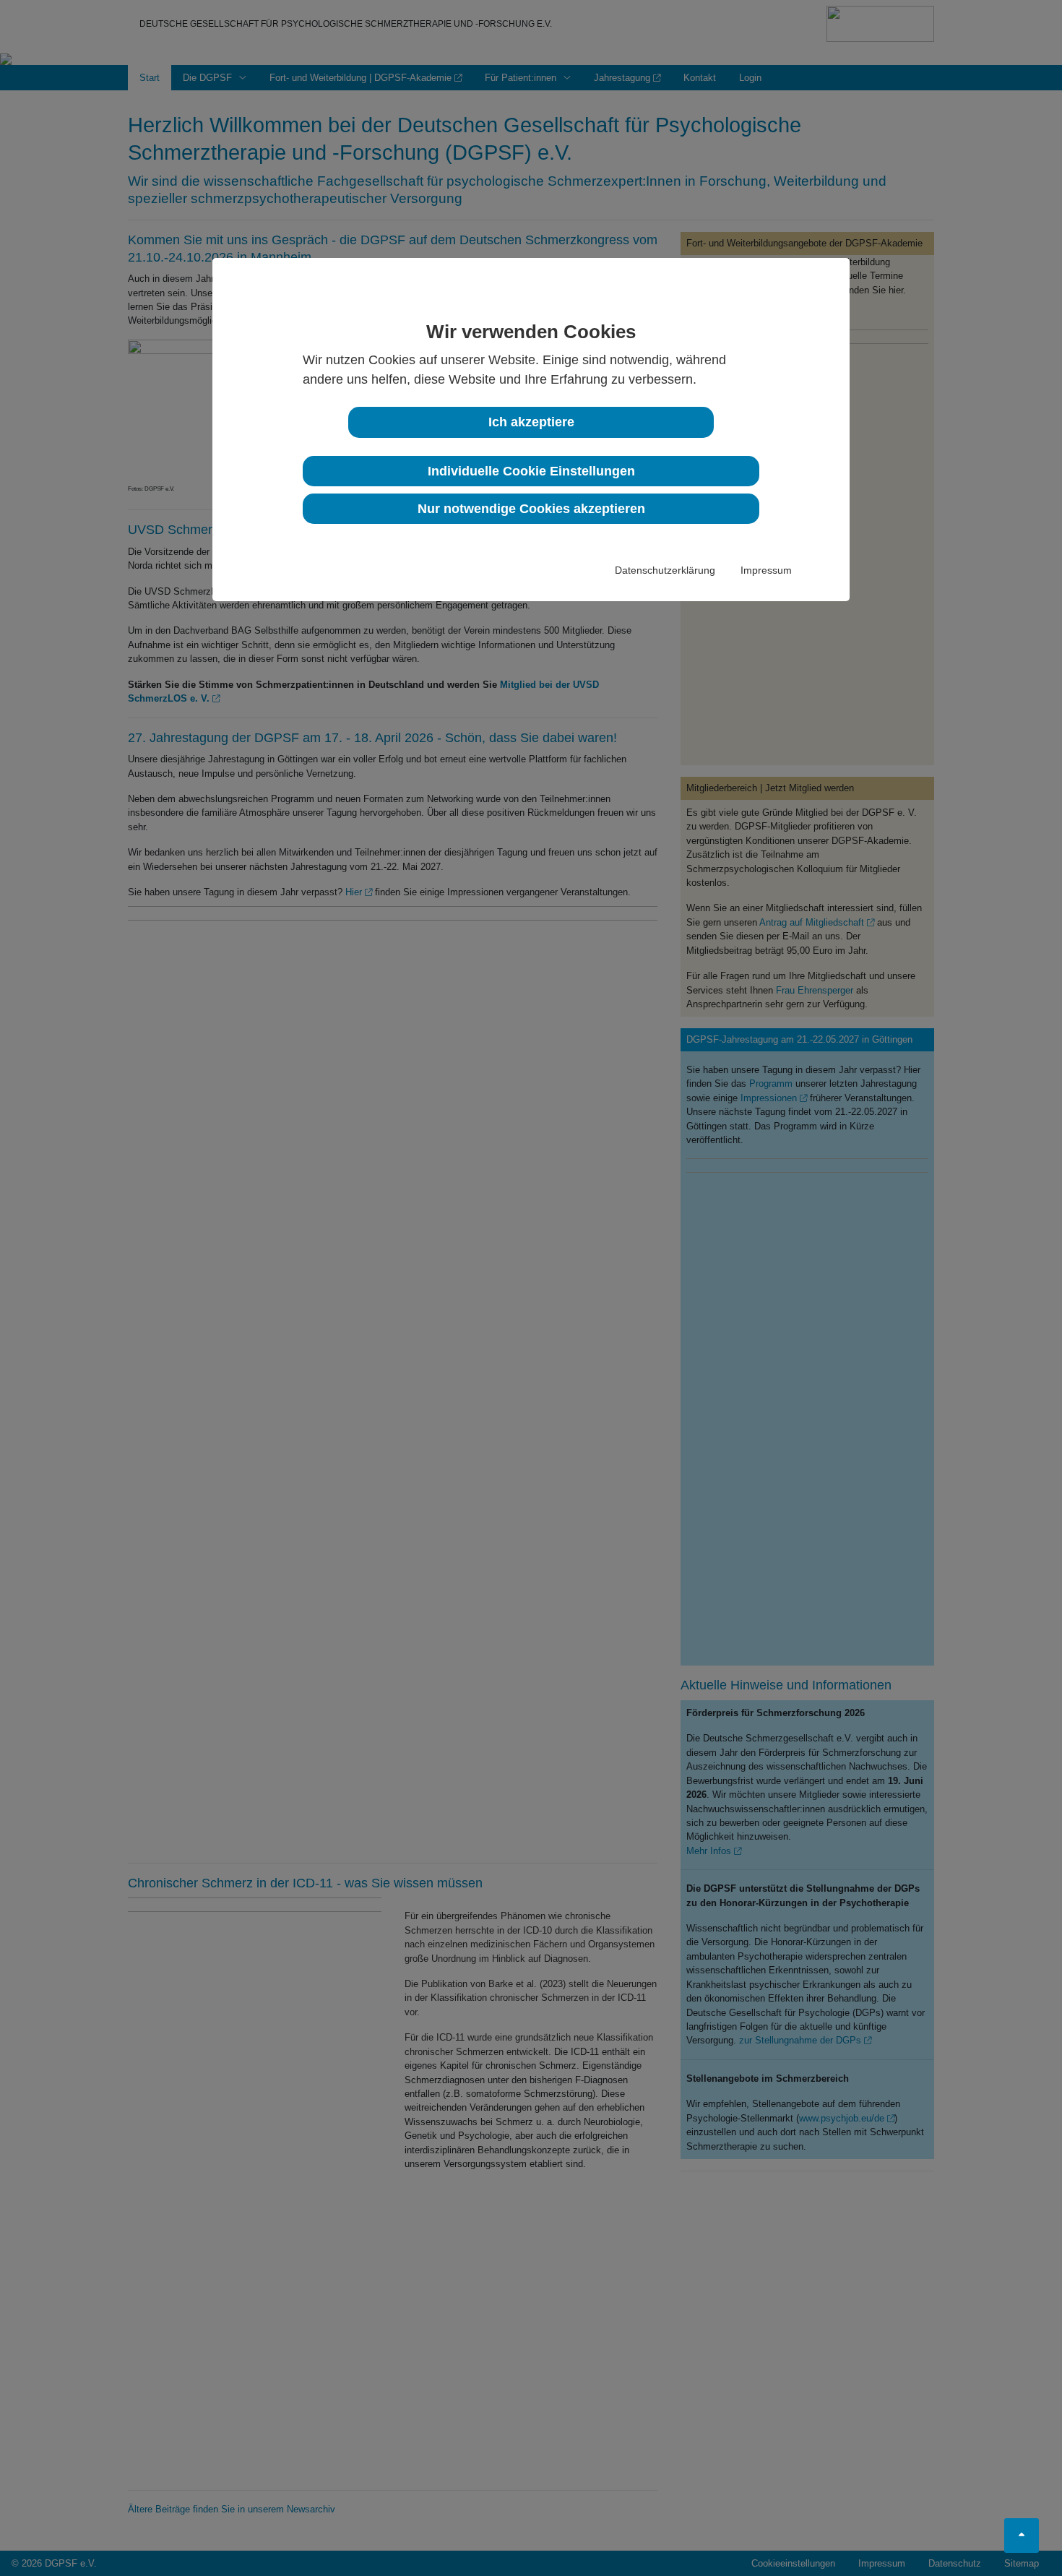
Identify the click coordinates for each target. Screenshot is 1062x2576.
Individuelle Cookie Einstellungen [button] (531, 471)
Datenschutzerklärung (665, 570)
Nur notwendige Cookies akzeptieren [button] (531, 509)
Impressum (766, 570)
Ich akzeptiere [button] (531, 422)
